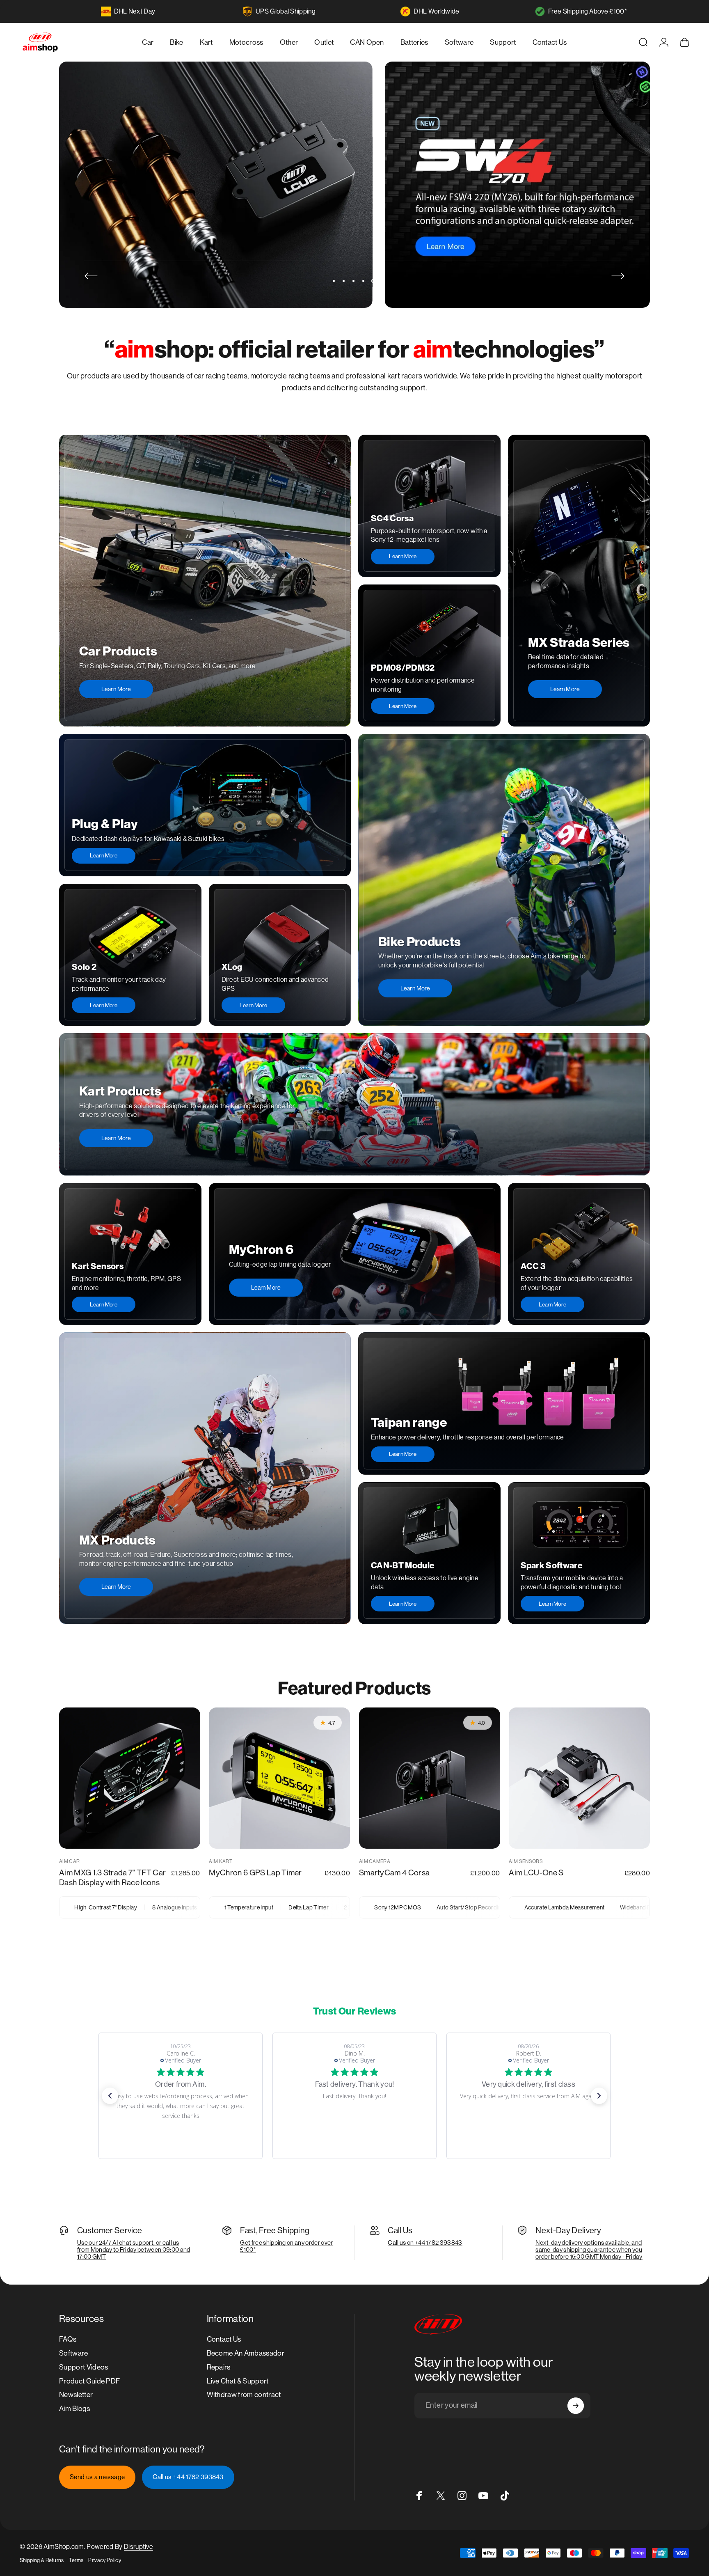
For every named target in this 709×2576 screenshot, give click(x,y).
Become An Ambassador (246, 2353)
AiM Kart (221, 1861)
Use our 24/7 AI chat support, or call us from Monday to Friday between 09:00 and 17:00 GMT (134, 2249)
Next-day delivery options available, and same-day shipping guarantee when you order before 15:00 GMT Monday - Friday (589, 2249)
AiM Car (69, 1861)
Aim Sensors (526, 1861)
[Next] (618, 276)
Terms (76, 2560)
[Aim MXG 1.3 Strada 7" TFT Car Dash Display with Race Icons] (130, 1778)
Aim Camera (375, 1861)
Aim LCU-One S (536, 1872)
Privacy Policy (104, 2560)
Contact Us (224, 2339)
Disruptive (138, 2547)
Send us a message (97, 2477)
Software (74, 2353)
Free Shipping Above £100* (588, 11)
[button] (110, 2096)
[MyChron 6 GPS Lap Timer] (279, 1778)
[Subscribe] (576, 2406)
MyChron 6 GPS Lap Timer (255, 1872)
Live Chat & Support (238, 2381)
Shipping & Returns (42, 2560)
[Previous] (91, 276)
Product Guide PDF (89, 2381)
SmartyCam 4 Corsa (394, 1872)
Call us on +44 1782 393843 (425, 2243)
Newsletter (76, 2395)
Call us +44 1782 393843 (188, 2477)
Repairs (219, 2367)
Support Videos (83, 2367)
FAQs (68, 2339)
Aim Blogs (74, 2409)
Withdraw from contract (244, 2395)
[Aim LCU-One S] (579, 1778)
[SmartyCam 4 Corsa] (430, 1778)
